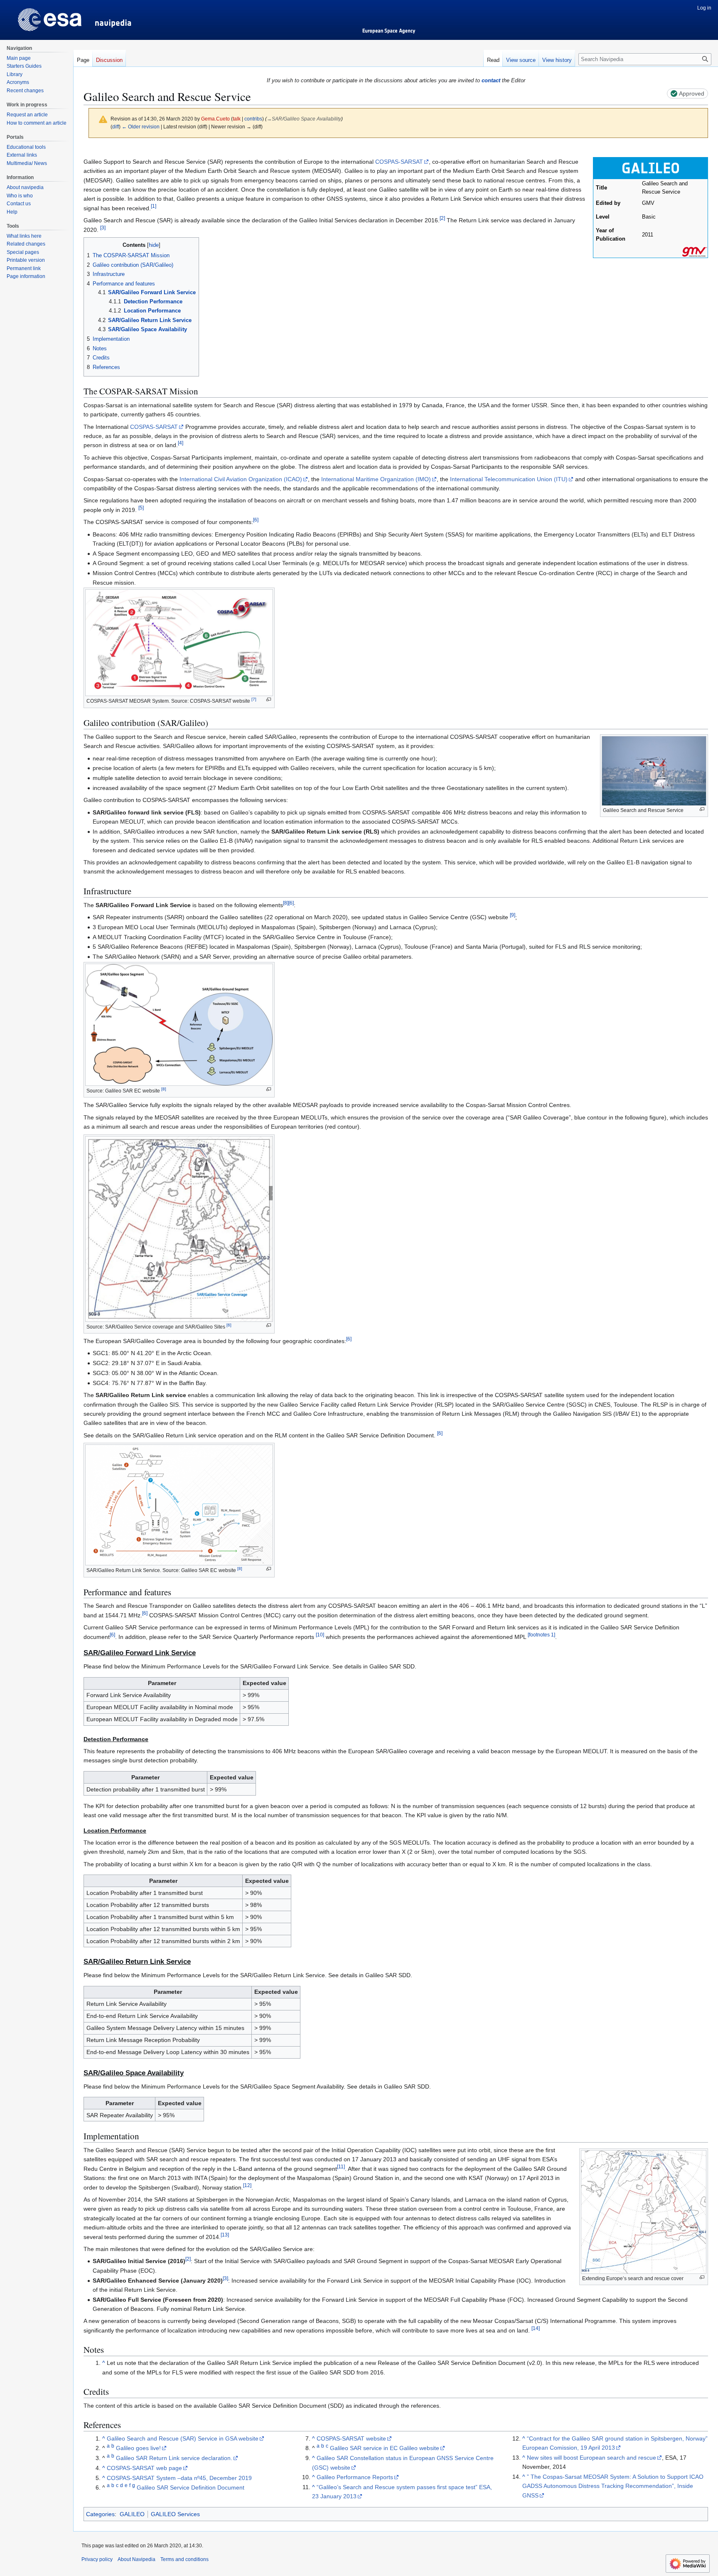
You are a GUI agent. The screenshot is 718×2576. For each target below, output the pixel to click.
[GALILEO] (650, 168)
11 (341, 2166)
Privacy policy (97, 2559)
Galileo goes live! (138, 2448)
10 (320, 1635)
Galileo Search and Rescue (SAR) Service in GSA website (183, 2438)
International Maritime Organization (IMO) (376, 479)
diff (116, 127)
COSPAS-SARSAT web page (144, 2468)
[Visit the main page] (37, 17)
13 (225, 2235)
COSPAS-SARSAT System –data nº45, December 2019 (179, 2478)
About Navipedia (136, 2559)
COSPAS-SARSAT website (351, 2438)
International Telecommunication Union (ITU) (509, 479)
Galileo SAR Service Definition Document (191, 2487)
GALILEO (132, 2514)
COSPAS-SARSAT (399, 162)
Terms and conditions (184, 2559)
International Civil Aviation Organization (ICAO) (241, 479)
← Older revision (141, 127)
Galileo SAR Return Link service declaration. (174, 2458)
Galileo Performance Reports (355, 2477)
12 (247, 2185)
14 (536, 2328)
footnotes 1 (541, 1635)
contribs (253, 119)
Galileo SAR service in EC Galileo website (385, 2448)
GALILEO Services (175, 2514)
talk (237, 119)
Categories (100, 2514)
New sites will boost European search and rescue (591, 2458)
